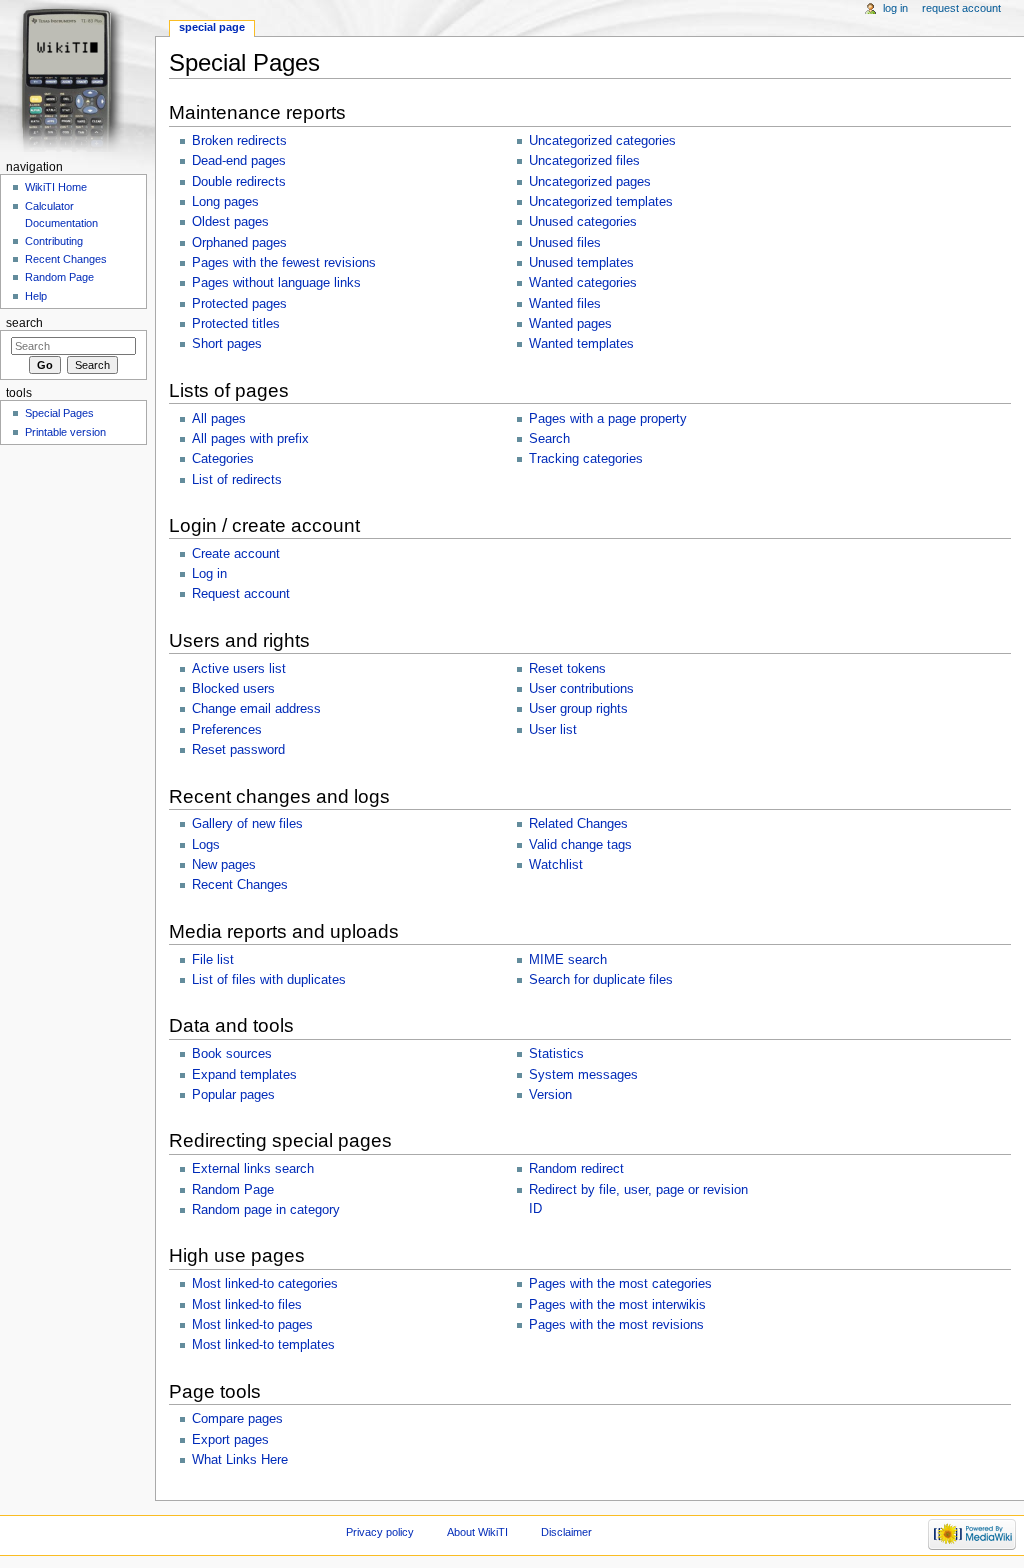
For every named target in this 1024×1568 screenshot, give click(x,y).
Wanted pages (570, 324)
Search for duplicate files (601, 980)
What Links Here (240, 1460)
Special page (212, 27)
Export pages (230, 1440)
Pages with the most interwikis (617, 1305)
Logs (206, 845)
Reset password (238, 750)
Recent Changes (240, 885)
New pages (224, 865)
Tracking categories (586, 459)
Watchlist (556, 865)
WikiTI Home (56, 187)
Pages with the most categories (620, 1284)
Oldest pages (230, 222)
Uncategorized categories (602, 141)
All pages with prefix (250, 439)
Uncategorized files (584, 161)
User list (553, 730)
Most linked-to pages (252, 1325)
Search (549, 439)
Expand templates (244, 1075)
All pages (219, 419)
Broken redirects (239, 141)
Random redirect (576, 1169)
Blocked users (233, 689)
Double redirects (239, 182)
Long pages (225, 202)
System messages (583, 1075)
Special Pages (59, 413)
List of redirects (237, 480)
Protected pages (239, 304)
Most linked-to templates (263, 1345)
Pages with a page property (608, 419)
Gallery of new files (247, 824)
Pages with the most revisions (616, 1325)
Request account (241, 594)
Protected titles (236, 324)
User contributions (581, 689)
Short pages (227, 344)
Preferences (227, 730)
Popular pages (233, 1095)
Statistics (556, 1054)
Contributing (54, 241)
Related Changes (578, 824)
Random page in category (266, 1210)
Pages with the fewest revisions (284, 263)
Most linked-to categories (265, 1284)
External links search (253, 1169)
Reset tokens (567, 669)
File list (213, 960)
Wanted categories (583, 283)
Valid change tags (580, 845)
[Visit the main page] (77, 77)
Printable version (65, 432)
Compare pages (237, 1419)
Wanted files (565, 304)
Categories (223, 459)
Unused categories (583, 222)
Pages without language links (276, 283)
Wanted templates (581, 344)
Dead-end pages (239, 161)
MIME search (568, 960)
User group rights (578, 709)
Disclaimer (566, 1532)
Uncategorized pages (590, 182)
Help (36, 296)
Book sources (232, 1054)
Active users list (239, 669)
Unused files (565, 243)
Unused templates (581, 263)
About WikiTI (477, 1532)
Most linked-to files (247, 1305)
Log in (209, 574)
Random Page (233, 1190)
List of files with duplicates (269, 980)
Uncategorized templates (601, 202)
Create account (236, 554)
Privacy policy (380, 1532)
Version (550, 1095)
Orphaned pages (239, 243)
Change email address (256, 709)
